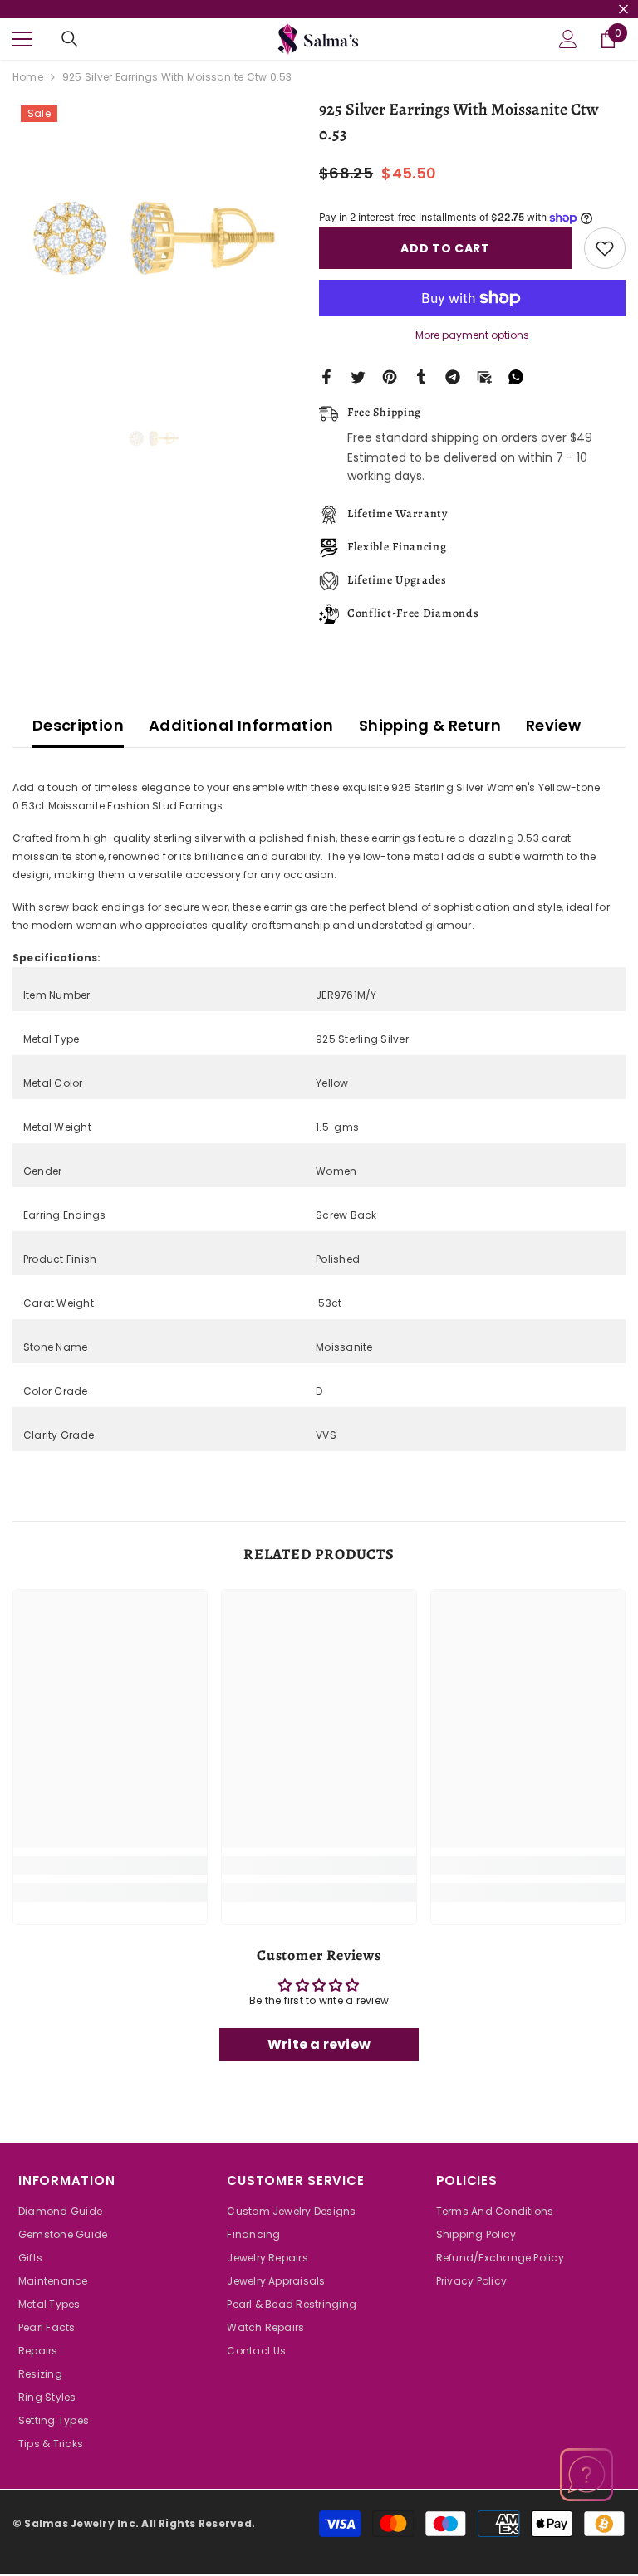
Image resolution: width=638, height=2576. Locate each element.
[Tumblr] (421, 376)
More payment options (472, 335)
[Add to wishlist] (605, 248)
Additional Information (241, 725)
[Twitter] (358, 376)
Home (28, 77)
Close (623, 10)
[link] (110, 1865)
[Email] (484, 376)
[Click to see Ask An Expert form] (586, 2475)
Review (553, 725)
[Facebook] (326, 376)
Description (78, 725)
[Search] (70, 39)
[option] (153, 238)
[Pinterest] (390, 376)
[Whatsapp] (516, 376)
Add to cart (445, 248)
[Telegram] (453, 376)
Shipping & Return (430, 725)
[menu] (22, 39)
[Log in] (568, 39)
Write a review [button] (319, 2044)
